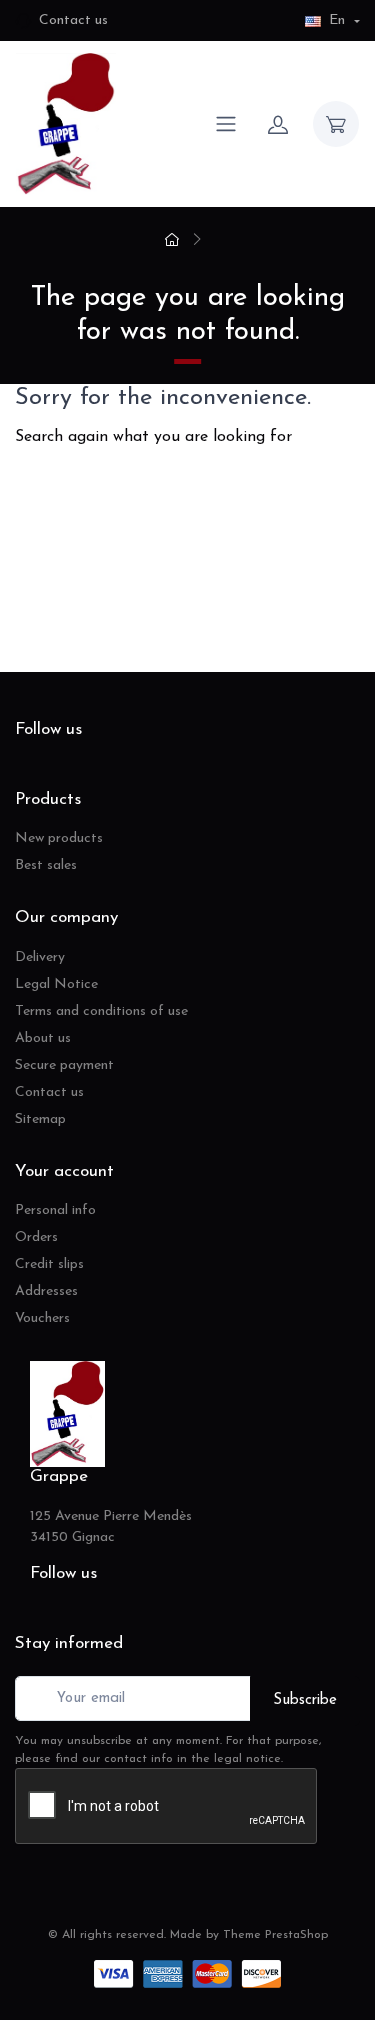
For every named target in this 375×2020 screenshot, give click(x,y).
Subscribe (305, 1700)
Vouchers (42, 1318)
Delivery (40, 957)
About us (43, 1038)
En (337, 20)
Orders (36, 1237)
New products (59, 838)
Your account (64, 1171)
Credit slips (49, 1264)
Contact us (73, 20)
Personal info (55, 1210)
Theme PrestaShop (275, 1935)
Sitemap (40, 1119)
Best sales (46, 865)
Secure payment (64, 1065)
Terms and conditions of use (101, 1011)
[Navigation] (226, 124)
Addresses (46, 1291)
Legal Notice (56, 984)
